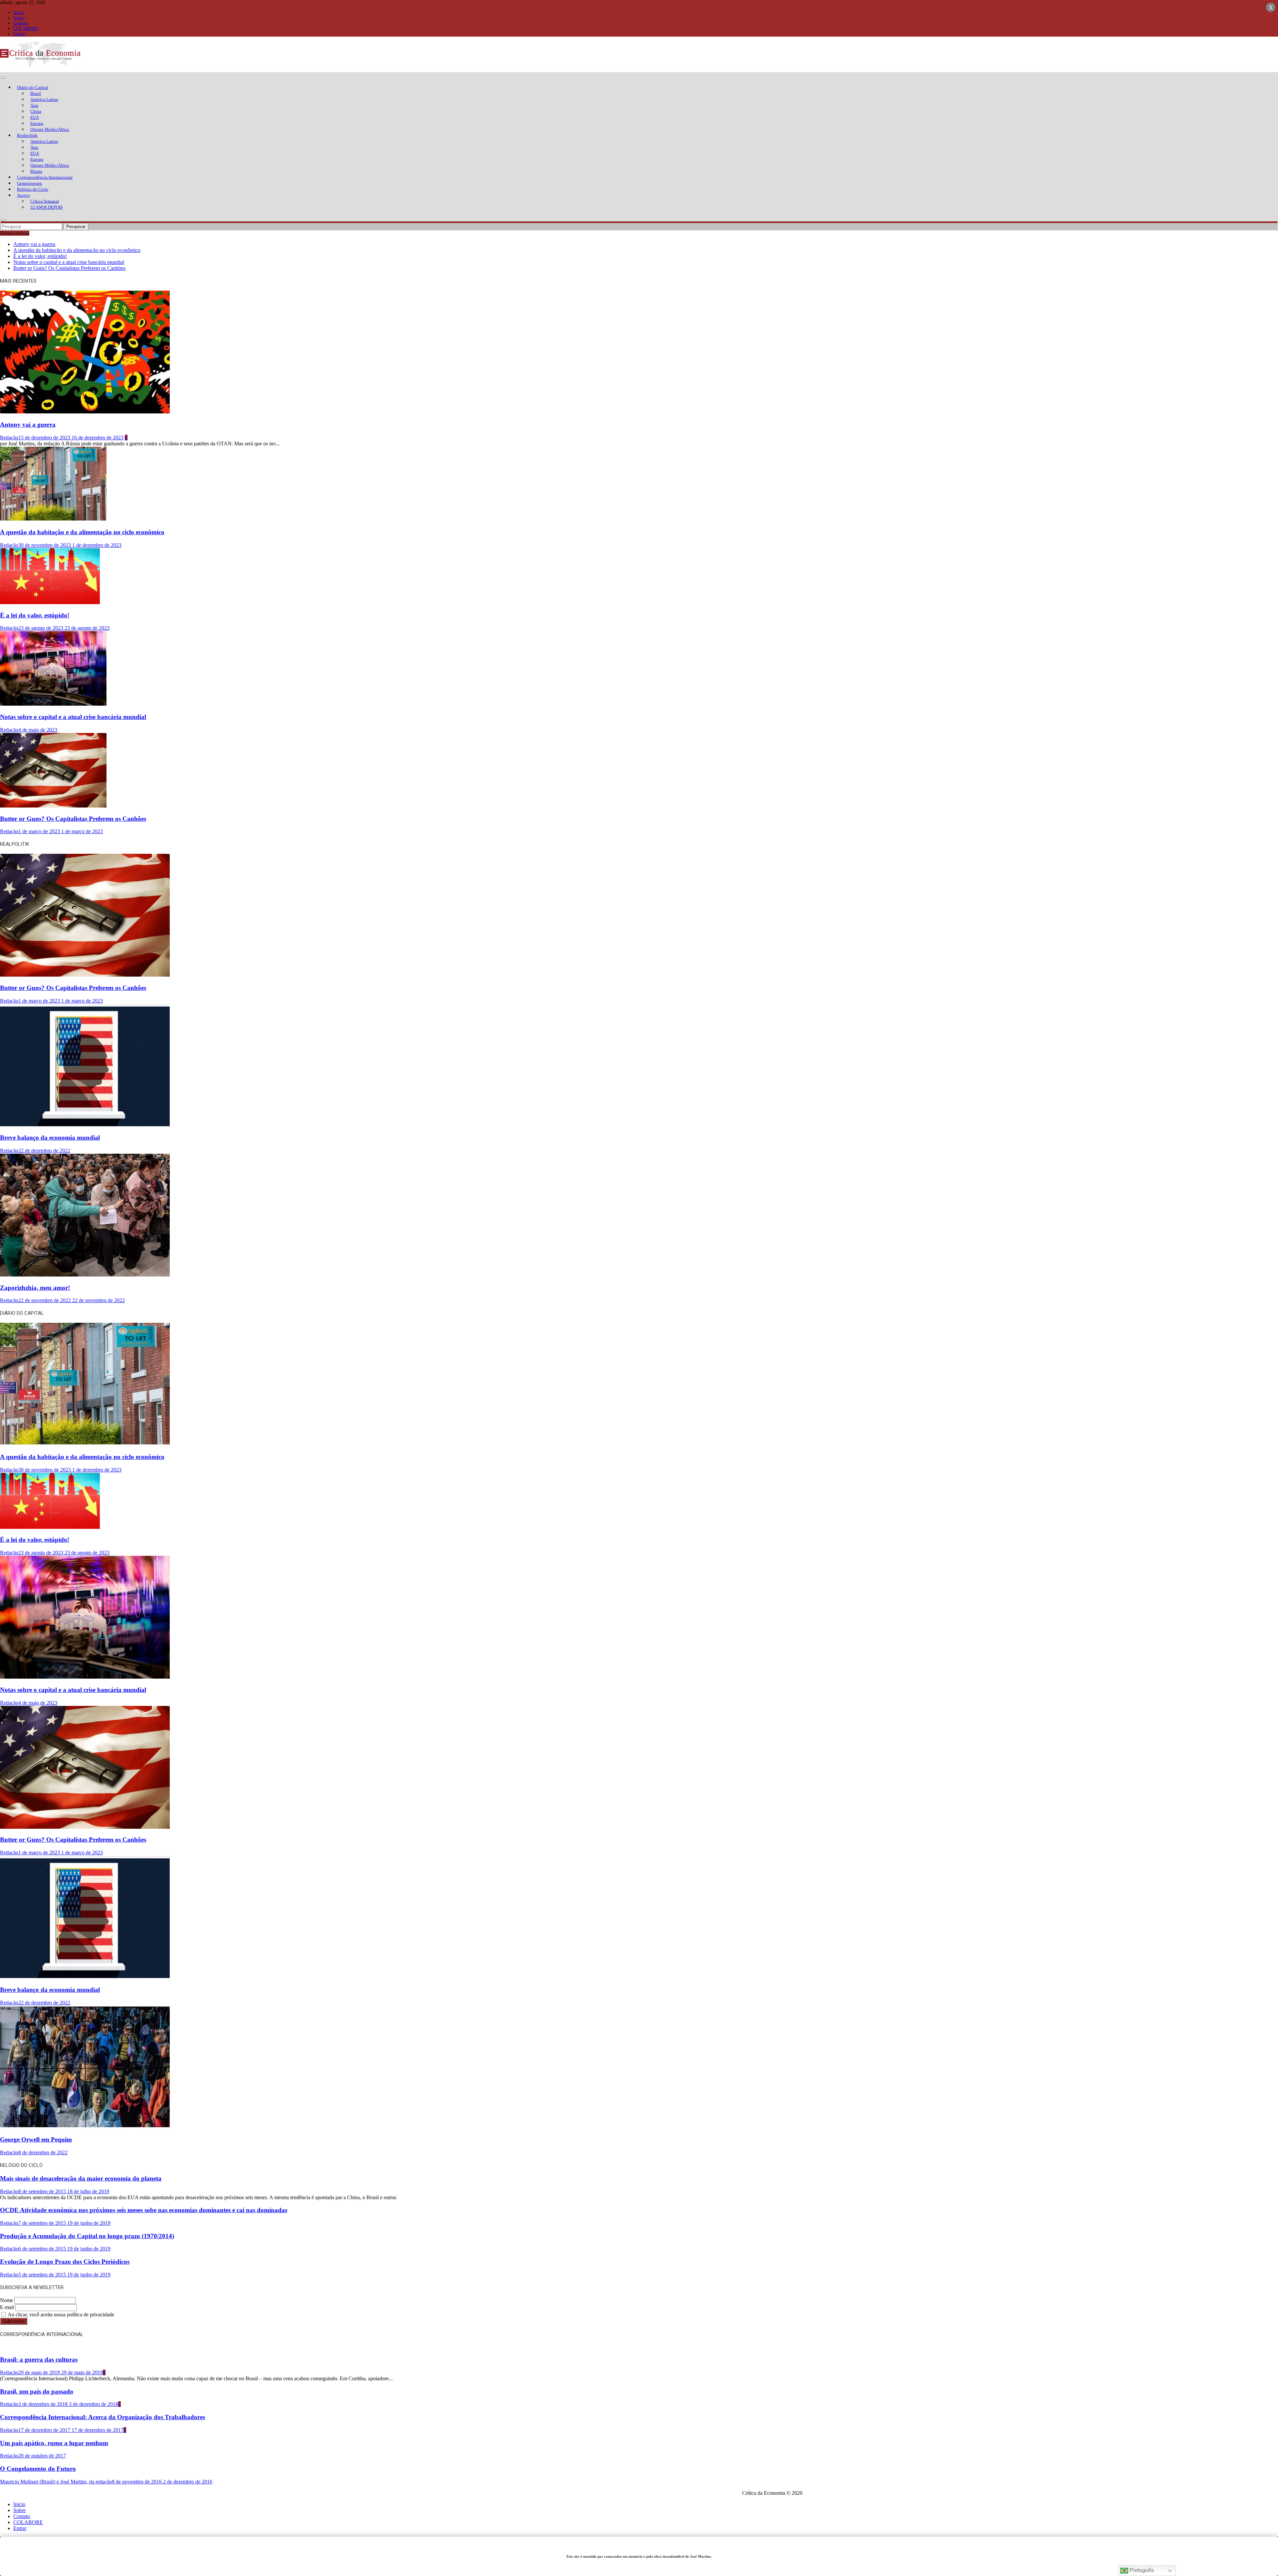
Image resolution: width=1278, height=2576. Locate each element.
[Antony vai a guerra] (85, 412)
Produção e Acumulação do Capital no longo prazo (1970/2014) (87, 2236)
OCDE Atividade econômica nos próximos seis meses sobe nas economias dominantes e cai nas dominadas (144, 2210)
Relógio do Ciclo (33, 189)
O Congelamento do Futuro (38, 2469)
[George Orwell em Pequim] (85, 2127)
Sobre (19, 18)
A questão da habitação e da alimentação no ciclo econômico (77, 250)
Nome (6, 2300)
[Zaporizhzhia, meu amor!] (85, 1275)
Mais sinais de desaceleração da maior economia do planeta (81, 2178)
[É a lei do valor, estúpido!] (50, 602)
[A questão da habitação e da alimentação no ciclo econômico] (53, 519)
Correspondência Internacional (45, 177)
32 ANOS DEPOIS (46, 207)
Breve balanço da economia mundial (50, 1138)
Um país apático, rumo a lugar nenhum (54, 2443)
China (36, 111)
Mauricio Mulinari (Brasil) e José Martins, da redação (56, 2482)
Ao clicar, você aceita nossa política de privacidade (60, 2315)
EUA (35, 117)
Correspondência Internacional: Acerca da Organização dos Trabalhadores (103, 2417)
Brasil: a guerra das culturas (39, 2359)
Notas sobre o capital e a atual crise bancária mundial (69, 262)
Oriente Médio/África (50, 129)
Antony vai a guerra (34, 244)
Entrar (19, 34)
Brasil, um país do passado (37, 2391)
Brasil (36, 93)
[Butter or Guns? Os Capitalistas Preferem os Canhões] (53, 806)
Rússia (36, 171)
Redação (9, 438)
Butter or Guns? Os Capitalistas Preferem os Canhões (69, 268)
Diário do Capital (33, 87)
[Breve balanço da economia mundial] (85, 1125)
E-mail (7, 2307)
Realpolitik (27, 135)
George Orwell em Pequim (36, 2139)
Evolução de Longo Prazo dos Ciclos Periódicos (65, 2262)
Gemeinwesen (29, 183)
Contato (21, 23)
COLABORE (26, 28)
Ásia (34, 105)
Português (1141, 2570)
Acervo (23, 195)
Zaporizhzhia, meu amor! (35, 1288)
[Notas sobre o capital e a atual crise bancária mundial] (53, 704)
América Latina (44, 99)
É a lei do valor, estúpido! (40, 256)
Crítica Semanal (45, 201)
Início (19, 12)
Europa (37, 123)
